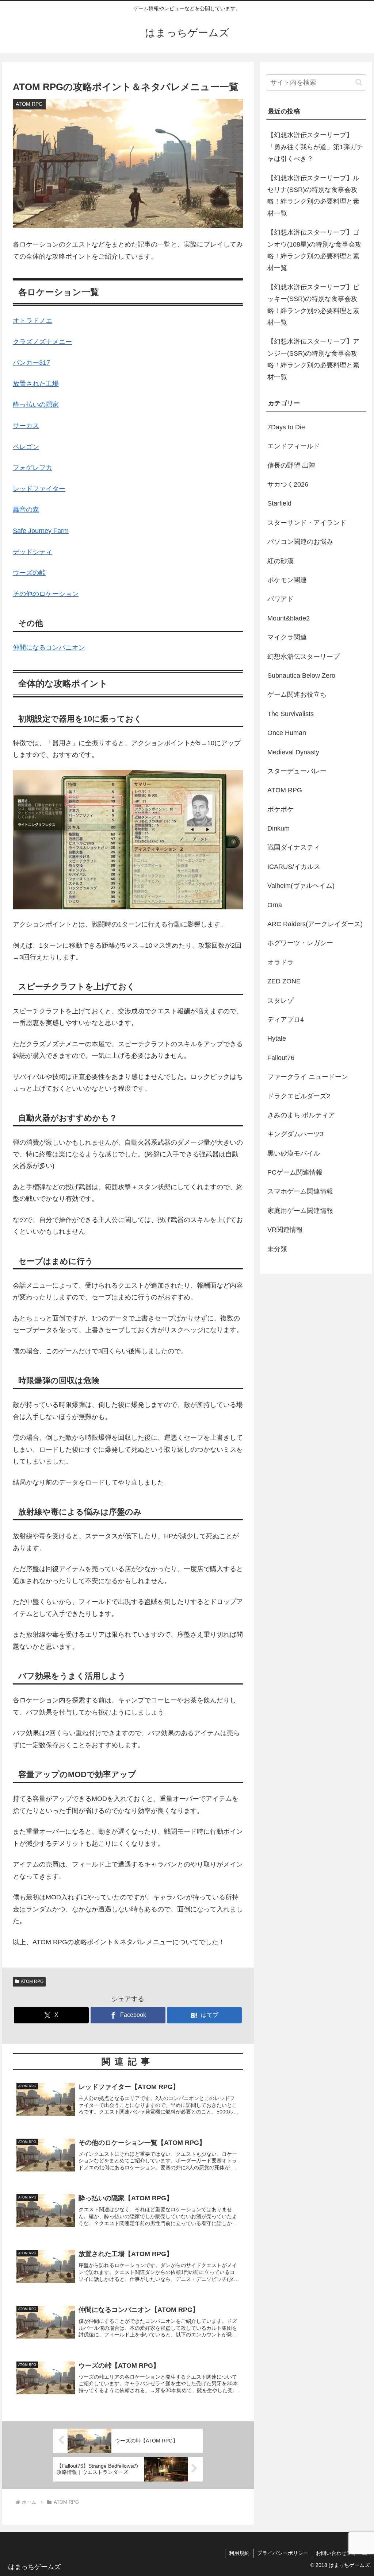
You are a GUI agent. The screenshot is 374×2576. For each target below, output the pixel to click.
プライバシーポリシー (283, 2553)
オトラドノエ (33, 321)
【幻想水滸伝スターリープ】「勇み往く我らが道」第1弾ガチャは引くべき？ (315, 147)
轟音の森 (26, 510)
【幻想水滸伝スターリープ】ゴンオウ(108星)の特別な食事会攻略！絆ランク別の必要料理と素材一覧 (314, 250)
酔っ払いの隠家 (36, 405)
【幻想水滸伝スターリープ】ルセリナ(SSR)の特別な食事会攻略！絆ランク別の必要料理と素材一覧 (313, 196)
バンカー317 (31, 363)
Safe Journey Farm (41, 531)
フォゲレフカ (33, 468)
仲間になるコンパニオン (49, 647)
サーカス (26, 426)
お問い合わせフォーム (341, 2553)
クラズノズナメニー (42, 342)
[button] (359, 82)
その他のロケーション (46, 594)
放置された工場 (36, 384)
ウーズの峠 (29, 573)
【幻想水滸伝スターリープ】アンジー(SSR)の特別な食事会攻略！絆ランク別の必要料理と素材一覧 (313, 359)
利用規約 (239, 2553)
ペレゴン (26, 447)
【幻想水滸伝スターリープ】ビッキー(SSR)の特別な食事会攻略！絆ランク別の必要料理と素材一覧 (313, 305)
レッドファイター (39, 489)
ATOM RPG (32, 1981)
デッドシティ (33, 552)
